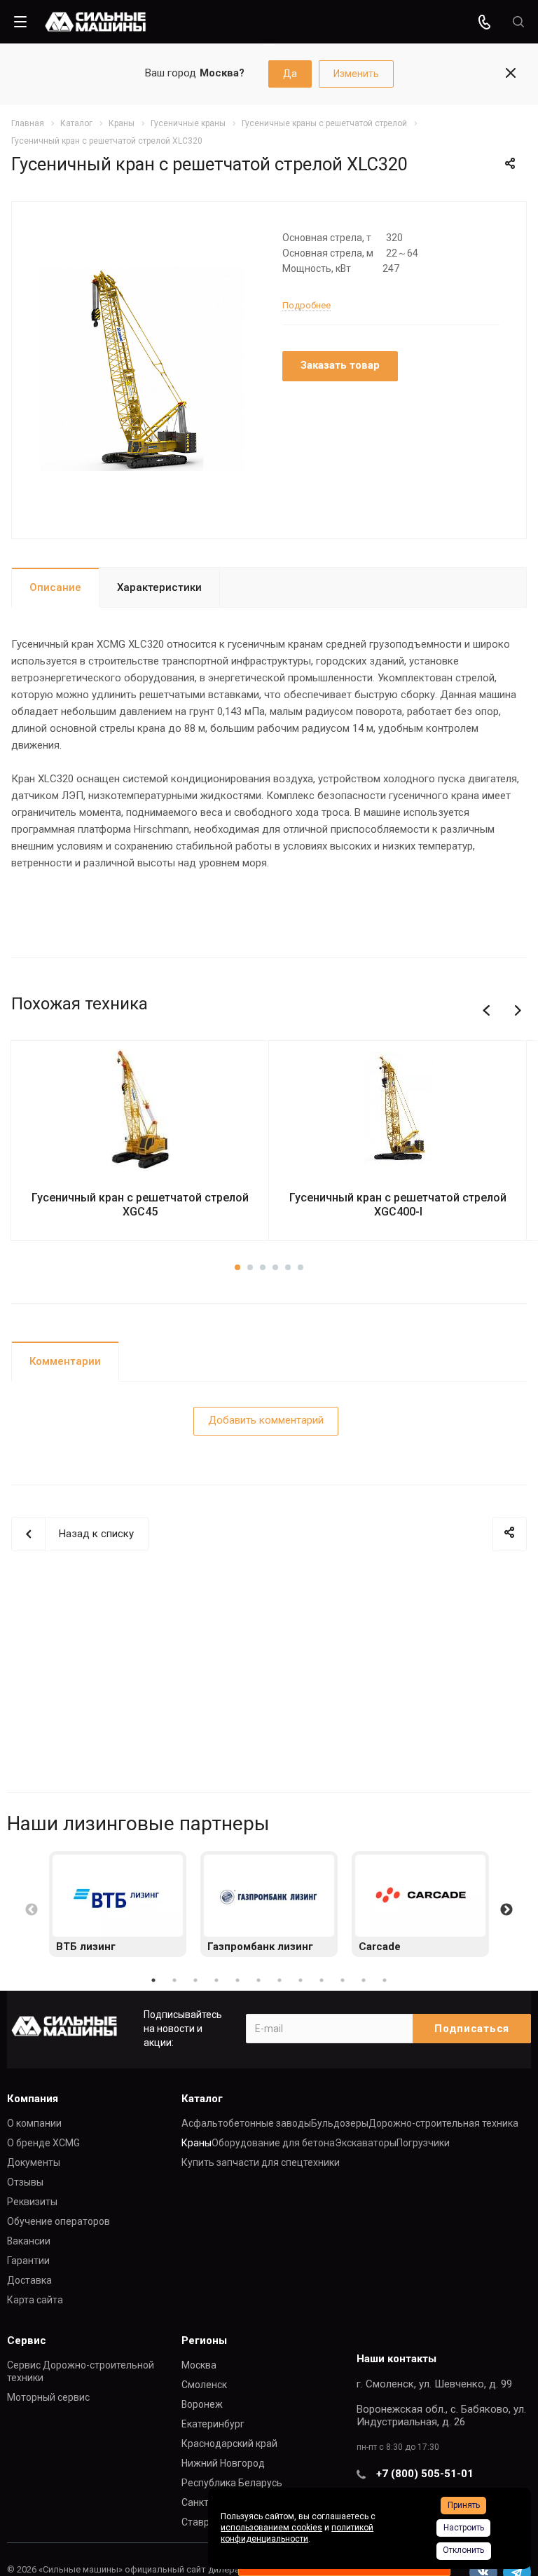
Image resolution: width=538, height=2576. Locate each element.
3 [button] (195, 1980)
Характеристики (159, 587)
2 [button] (174, 1980)
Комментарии (65, 1361)
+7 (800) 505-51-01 (425, 2474)
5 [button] (237, 1980)
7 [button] (280, 1980)
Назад (489, 1011)
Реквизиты (32, 2202)
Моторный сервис (48, 2397)
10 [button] (343, 1980)
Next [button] (506, 1910)
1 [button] (153, 1980)
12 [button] (385, 1980)
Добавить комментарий (266, 1420)
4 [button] (216, 1980)
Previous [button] (32, 1910)
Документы (34, 2162)
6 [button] (258, 1980)
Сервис (27, 2340)
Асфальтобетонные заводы (246, 2123)
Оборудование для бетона (273, 2143)
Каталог (202, 2099)
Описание (55, 587)
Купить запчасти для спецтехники (261, 2162)
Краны (196, 2143)
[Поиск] (518, 22)
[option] (118, 1904)
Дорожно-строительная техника (443, 2123)
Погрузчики (423, 2143)
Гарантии (28, 2261)
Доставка (29, 2280)
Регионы (204, 2340)
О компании (34, 2123)
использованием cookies (271, 2528)
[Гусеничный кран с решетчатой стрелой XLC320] (142, 369)
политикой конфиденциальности (297, 2533)
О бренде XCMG (43, 2143)
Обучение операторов (58, 2221)
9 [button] (322, 1980)
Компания (33, 2099)
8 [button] (301, 1980)
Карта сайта (35, 2300)
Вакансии (29, 2241)
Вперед (524, 1011)
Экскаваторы (366, 2143)
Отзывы (25, 2182)
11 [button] (364, 1980)
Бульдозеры (340, 2123)
